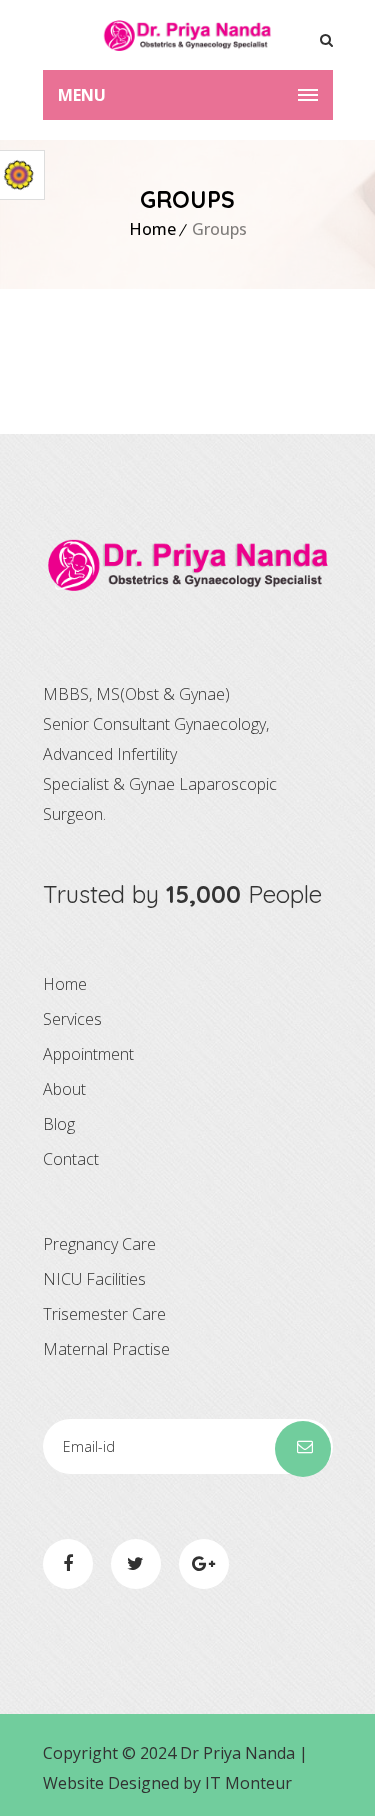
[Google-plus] (204, 1564)
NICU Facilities (94, 1279)
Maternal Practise (106, 1349)
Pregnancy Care (99, 1244)
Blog (59, 1124)
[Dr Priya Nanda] (188, 35)
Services (72, 1019)
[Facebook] (68, 1564)
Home (152, 229)
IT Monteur (248, 1783)
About (64, 1089)
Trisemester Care (104, 1314)
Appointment (88, 1054)
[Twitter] (136, 1564)
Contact (71, 1159)
